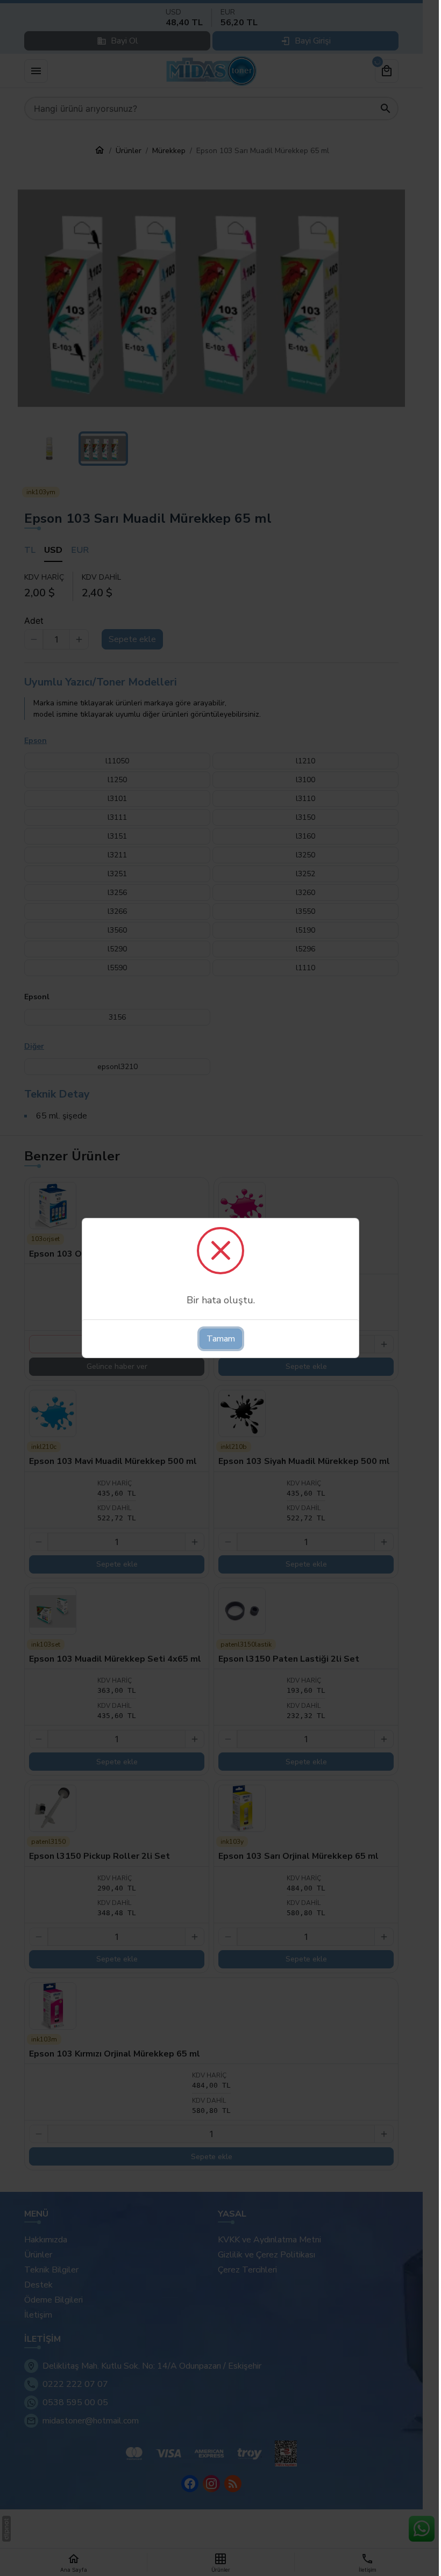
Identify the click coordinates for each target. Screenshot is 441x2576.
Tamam (221, 1339)
